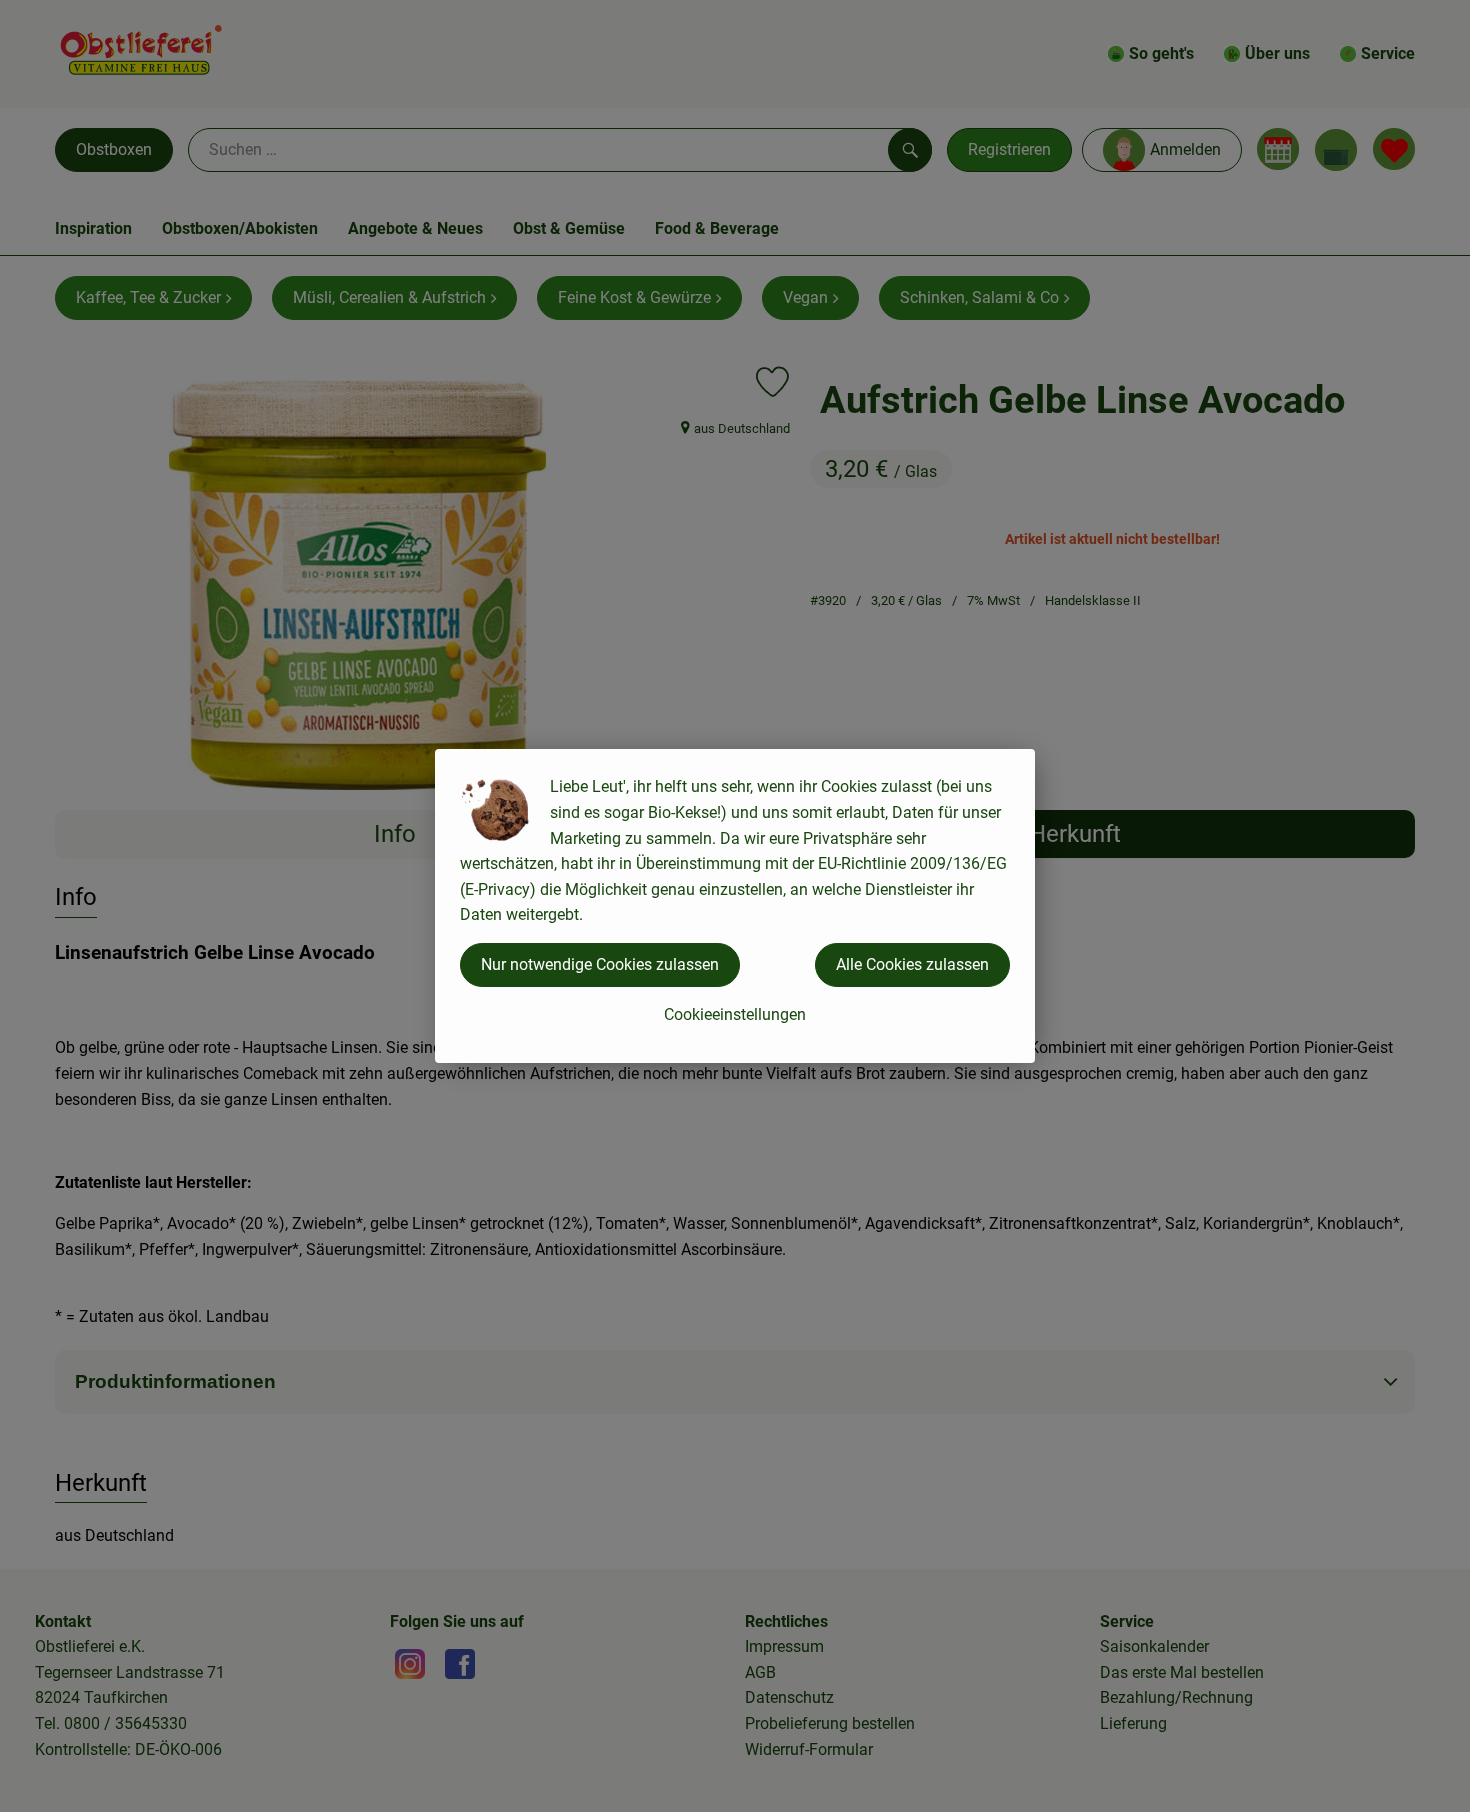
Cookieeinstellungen (735, 1014)
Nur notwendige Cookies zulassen (600, 964)
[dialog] (735, 906)
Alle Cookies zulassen (912, 964)
